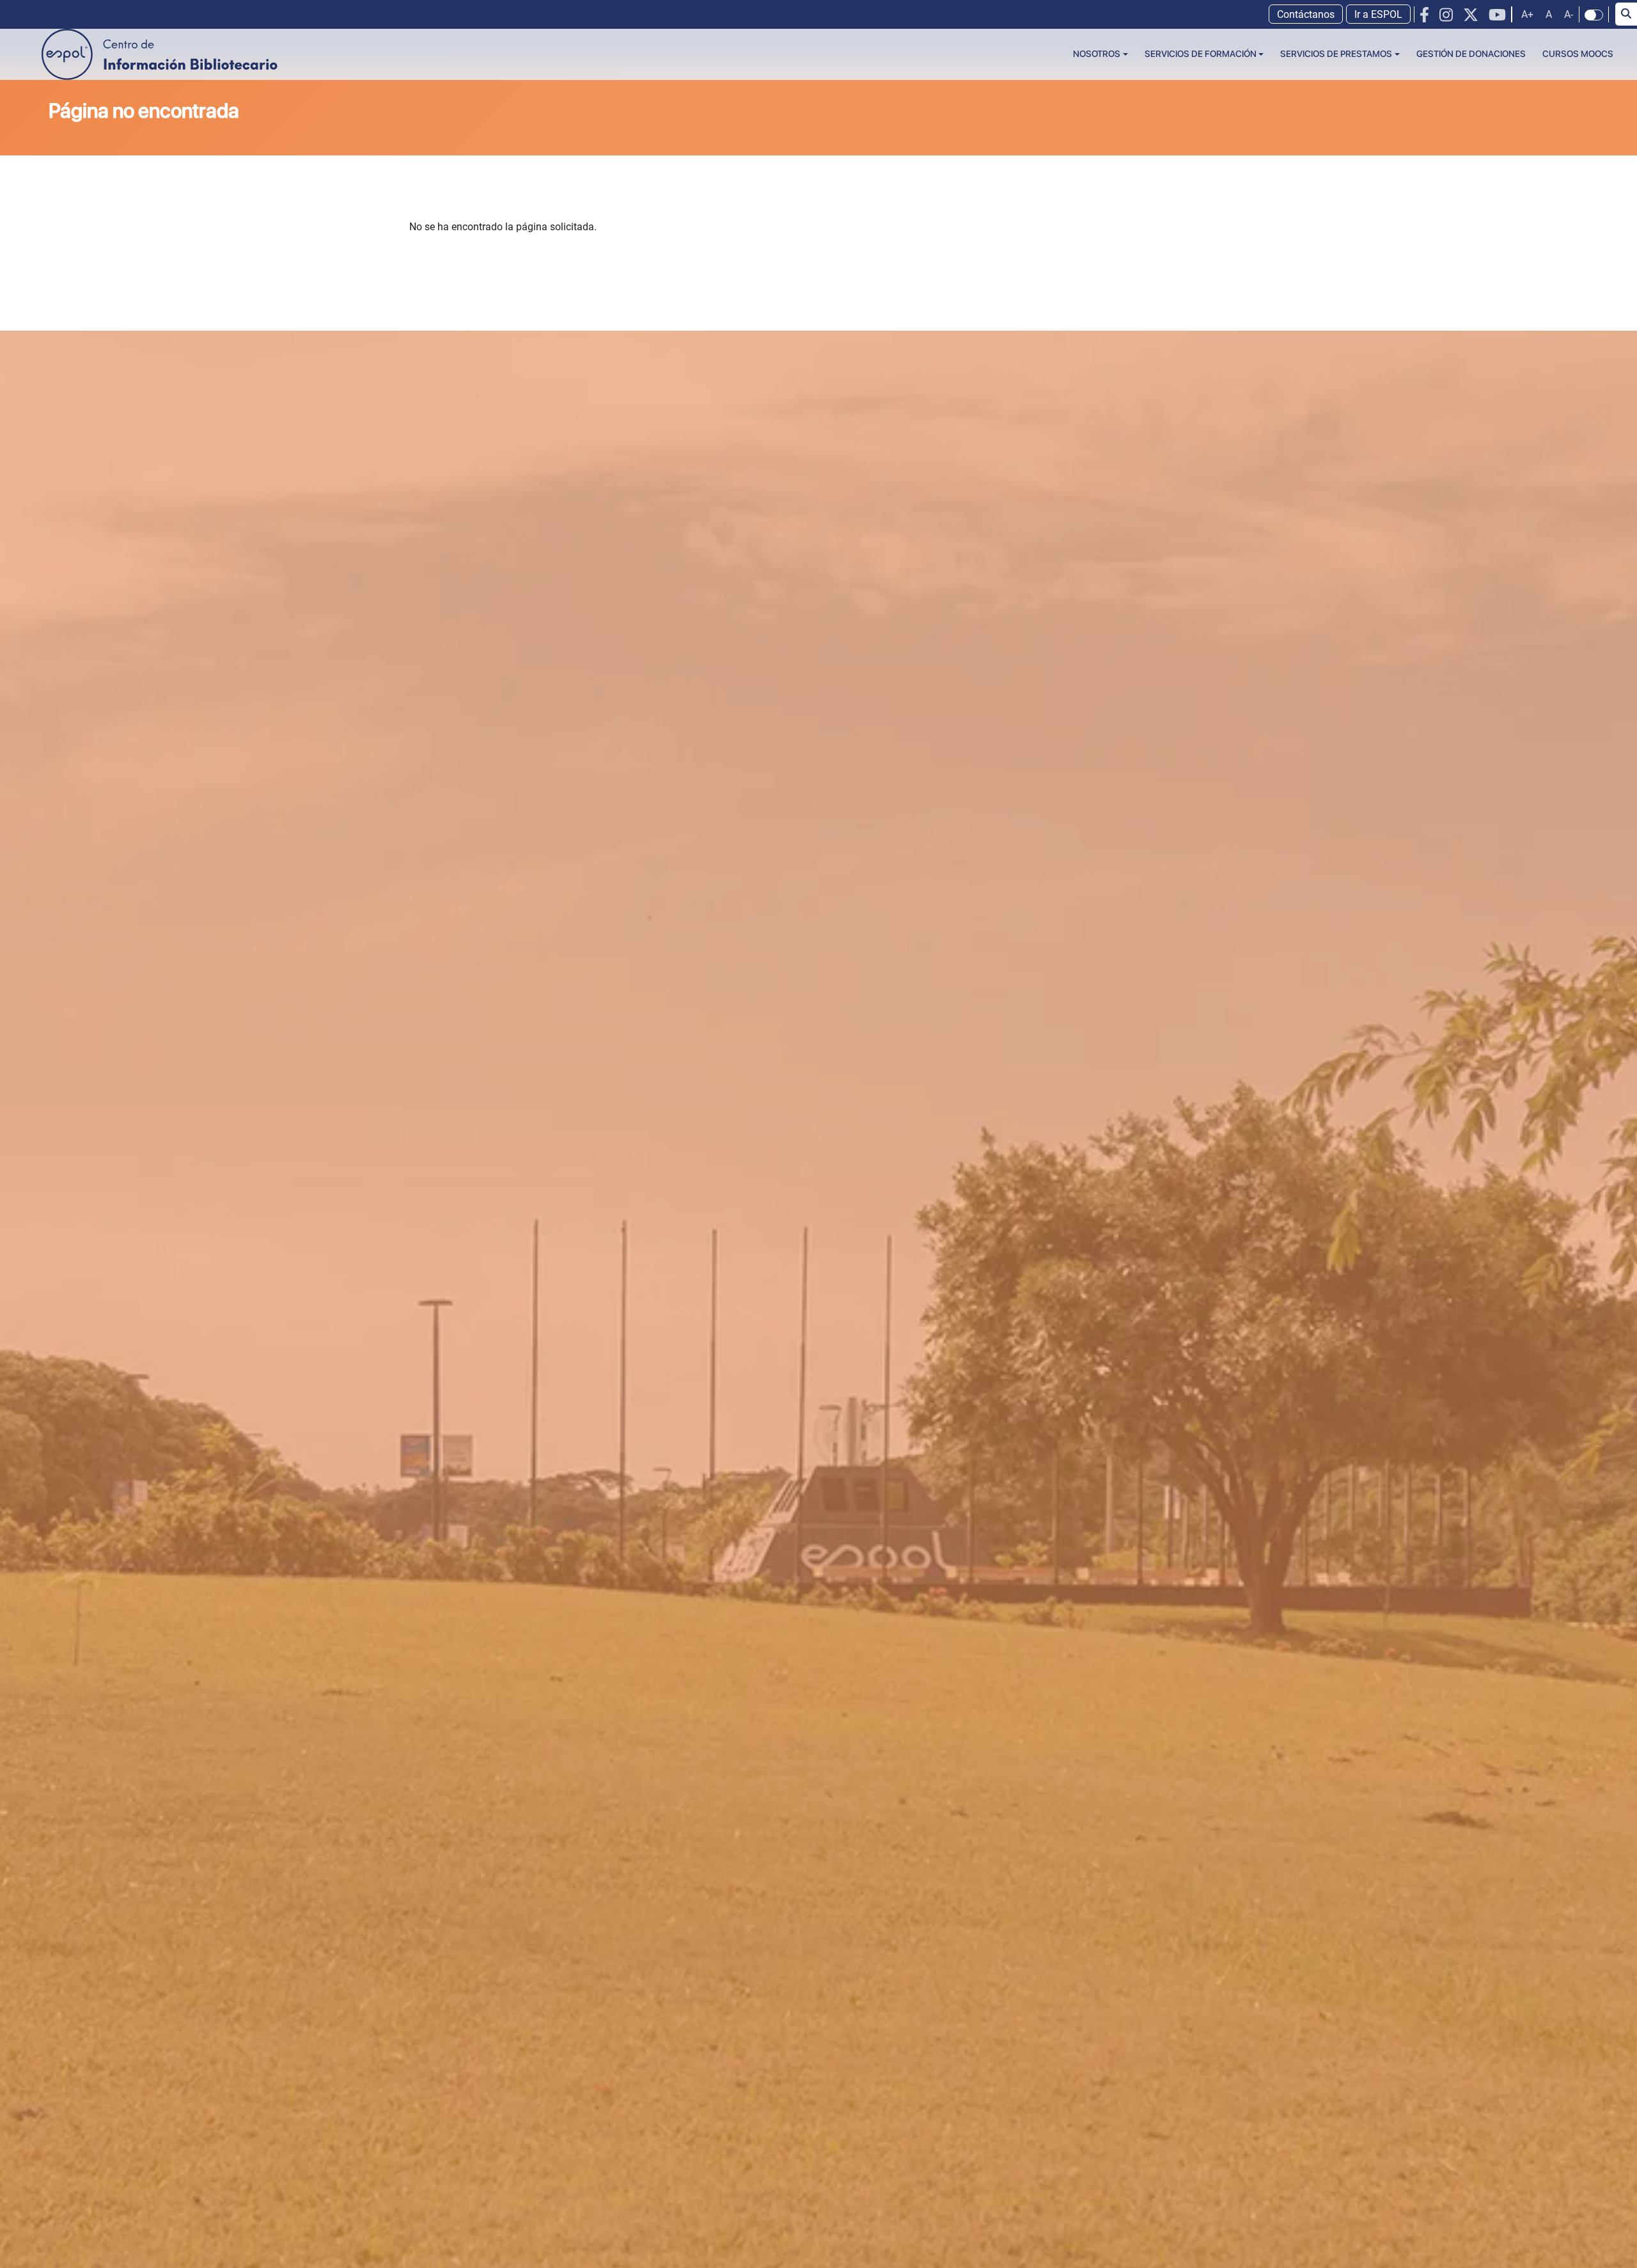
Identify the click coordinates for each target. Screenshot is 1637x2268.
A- (1569, 14)
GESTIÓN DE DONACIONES (1471, 54)
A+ (1527, 14)
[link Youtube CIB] (1497, 15)
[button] (1100, 54)
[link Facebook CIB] (1424, 15)
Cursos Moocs (1578, 54)
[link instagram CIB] (1446, 15)
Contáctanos (1306, 14)
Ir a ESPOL (1378, 14)
